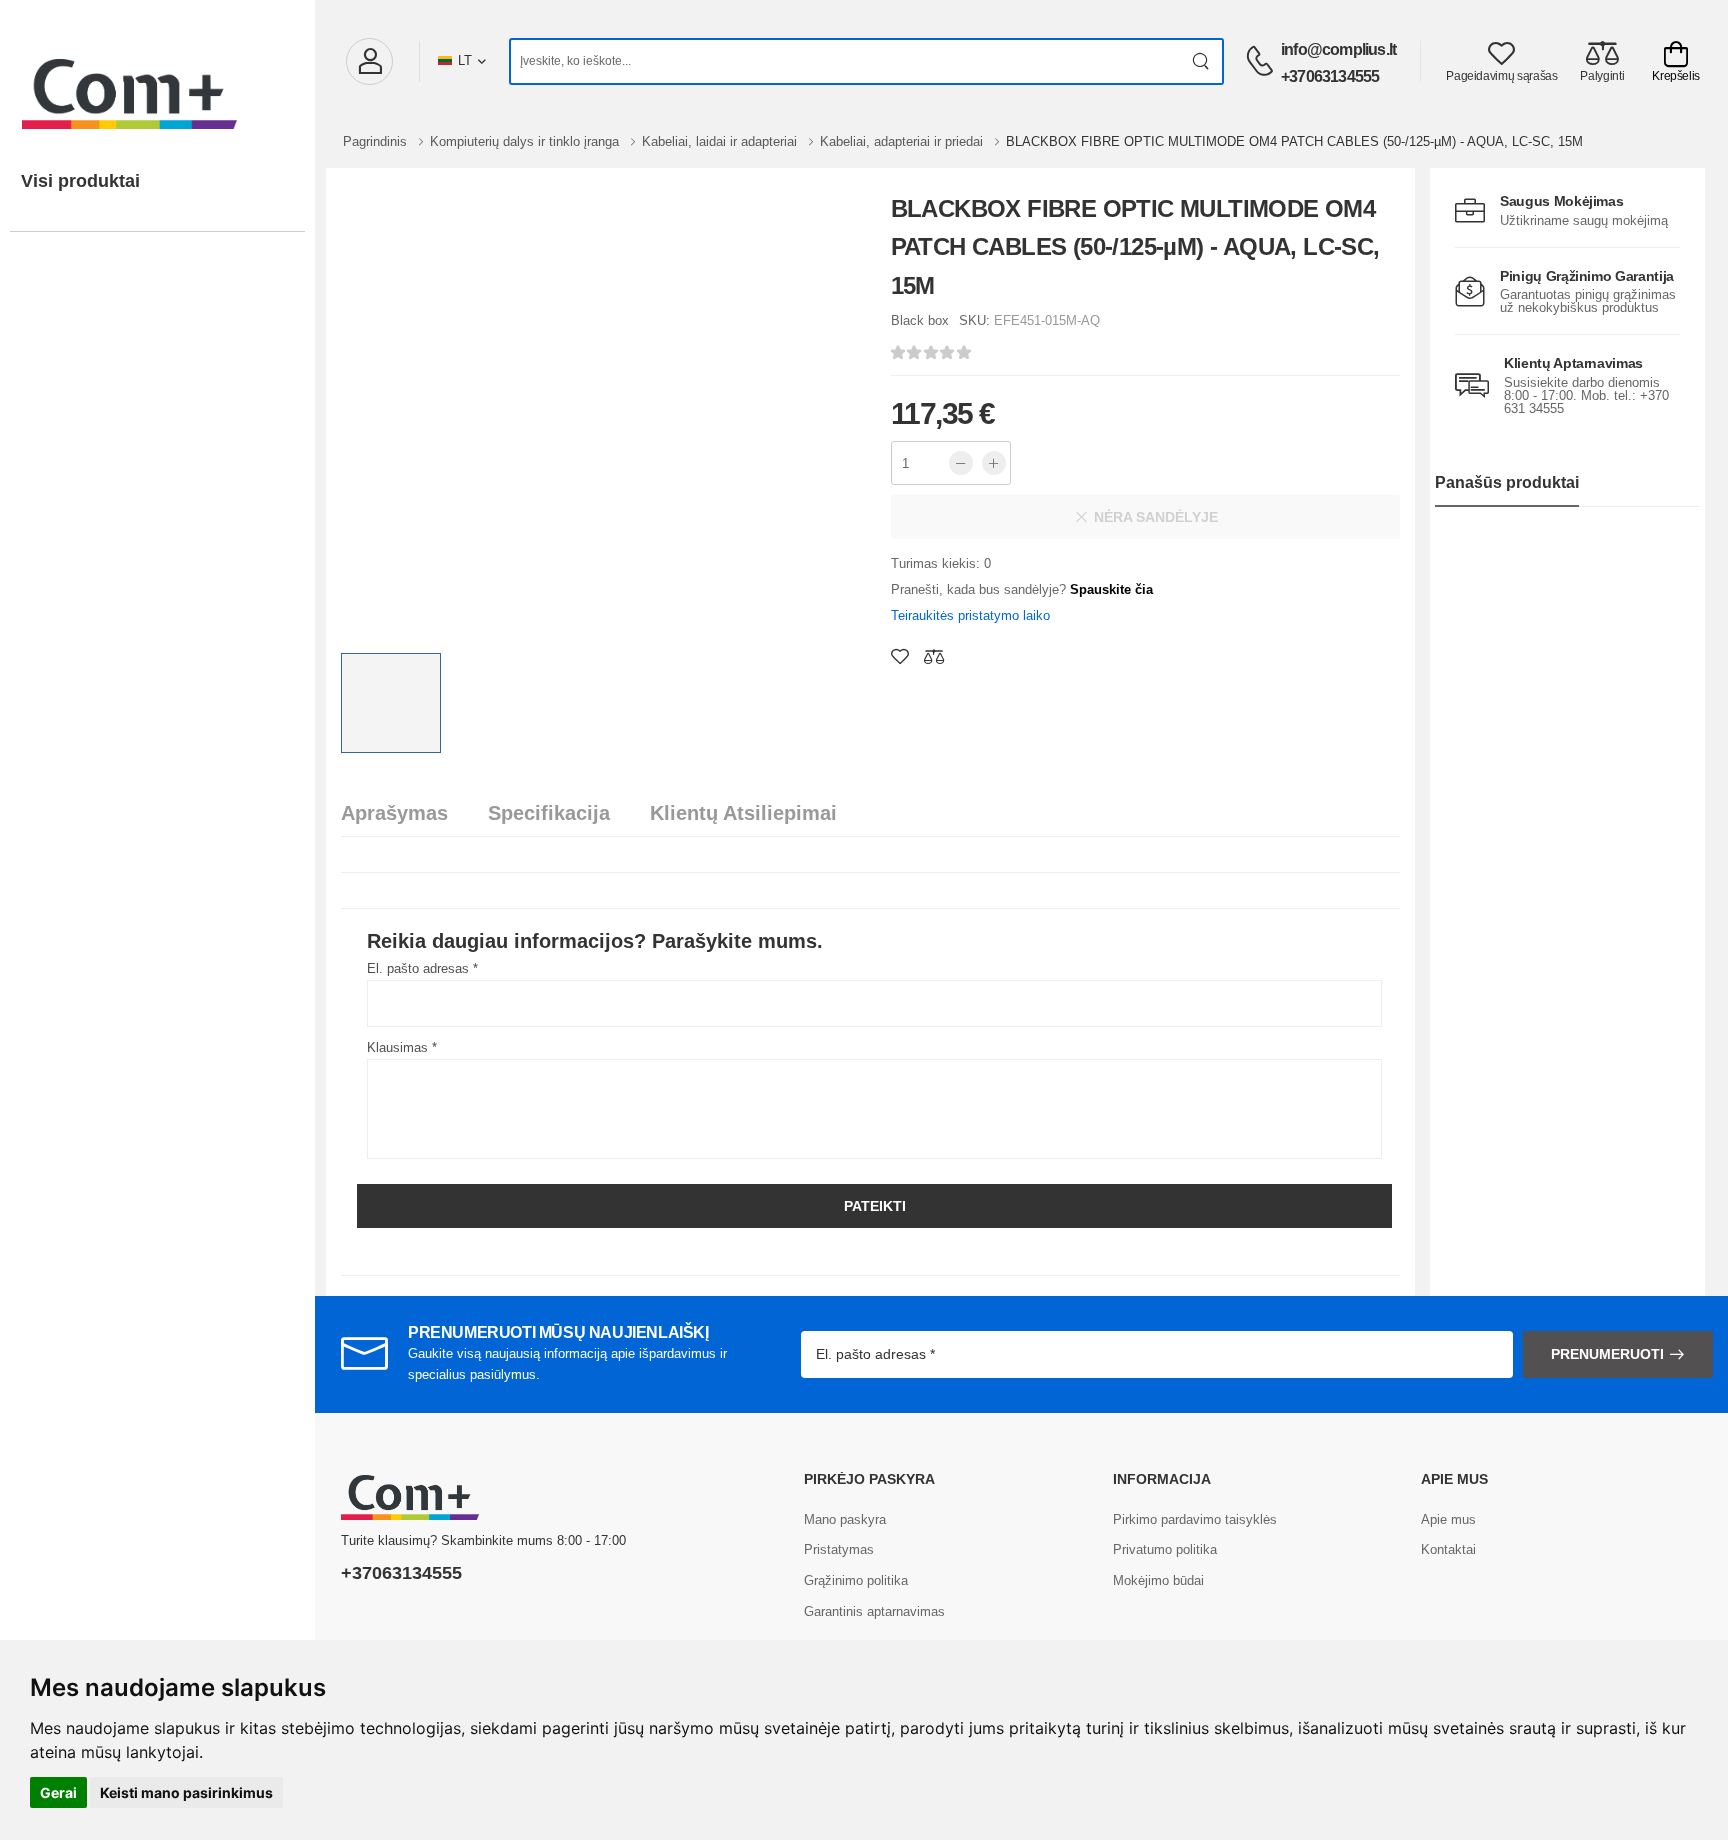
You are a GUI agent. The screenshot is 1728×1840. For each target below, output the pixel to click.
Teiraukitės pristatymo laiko (970, 615)
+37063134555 (1330, 76)
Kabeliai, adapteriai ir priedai (903, 141)
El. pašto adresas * (422, 968)
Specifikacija (549, 813)
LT (465, 60)
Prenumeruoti (1607, 1354)
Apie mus (1448, 1519)
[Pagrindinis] (157, 74)
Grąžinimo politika (856, 1580)
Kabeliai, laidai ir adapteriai (721, 141)
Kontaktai (1448, 1549)
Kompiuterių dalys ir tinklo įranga (526, 141)
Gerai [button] (58, 1792)
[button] (369, 61)
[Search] (1201, 61)
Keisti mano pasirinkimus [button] (186, 1792)
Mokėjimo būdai (1158, 1580)
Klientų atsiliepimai (743, 813)
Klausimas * (402, 1047)
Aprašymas (394, 813)
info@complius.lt (1338, 49)
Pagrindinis (377, 141)
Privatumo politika (1165, 1549)
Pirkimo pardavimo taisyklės (1195, 1519)
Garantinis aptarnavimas (874, 1611)
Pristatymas (839, 1549)
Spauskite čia (1111, 589)
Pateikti (875, 1206)
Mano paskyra (845, 1519)
